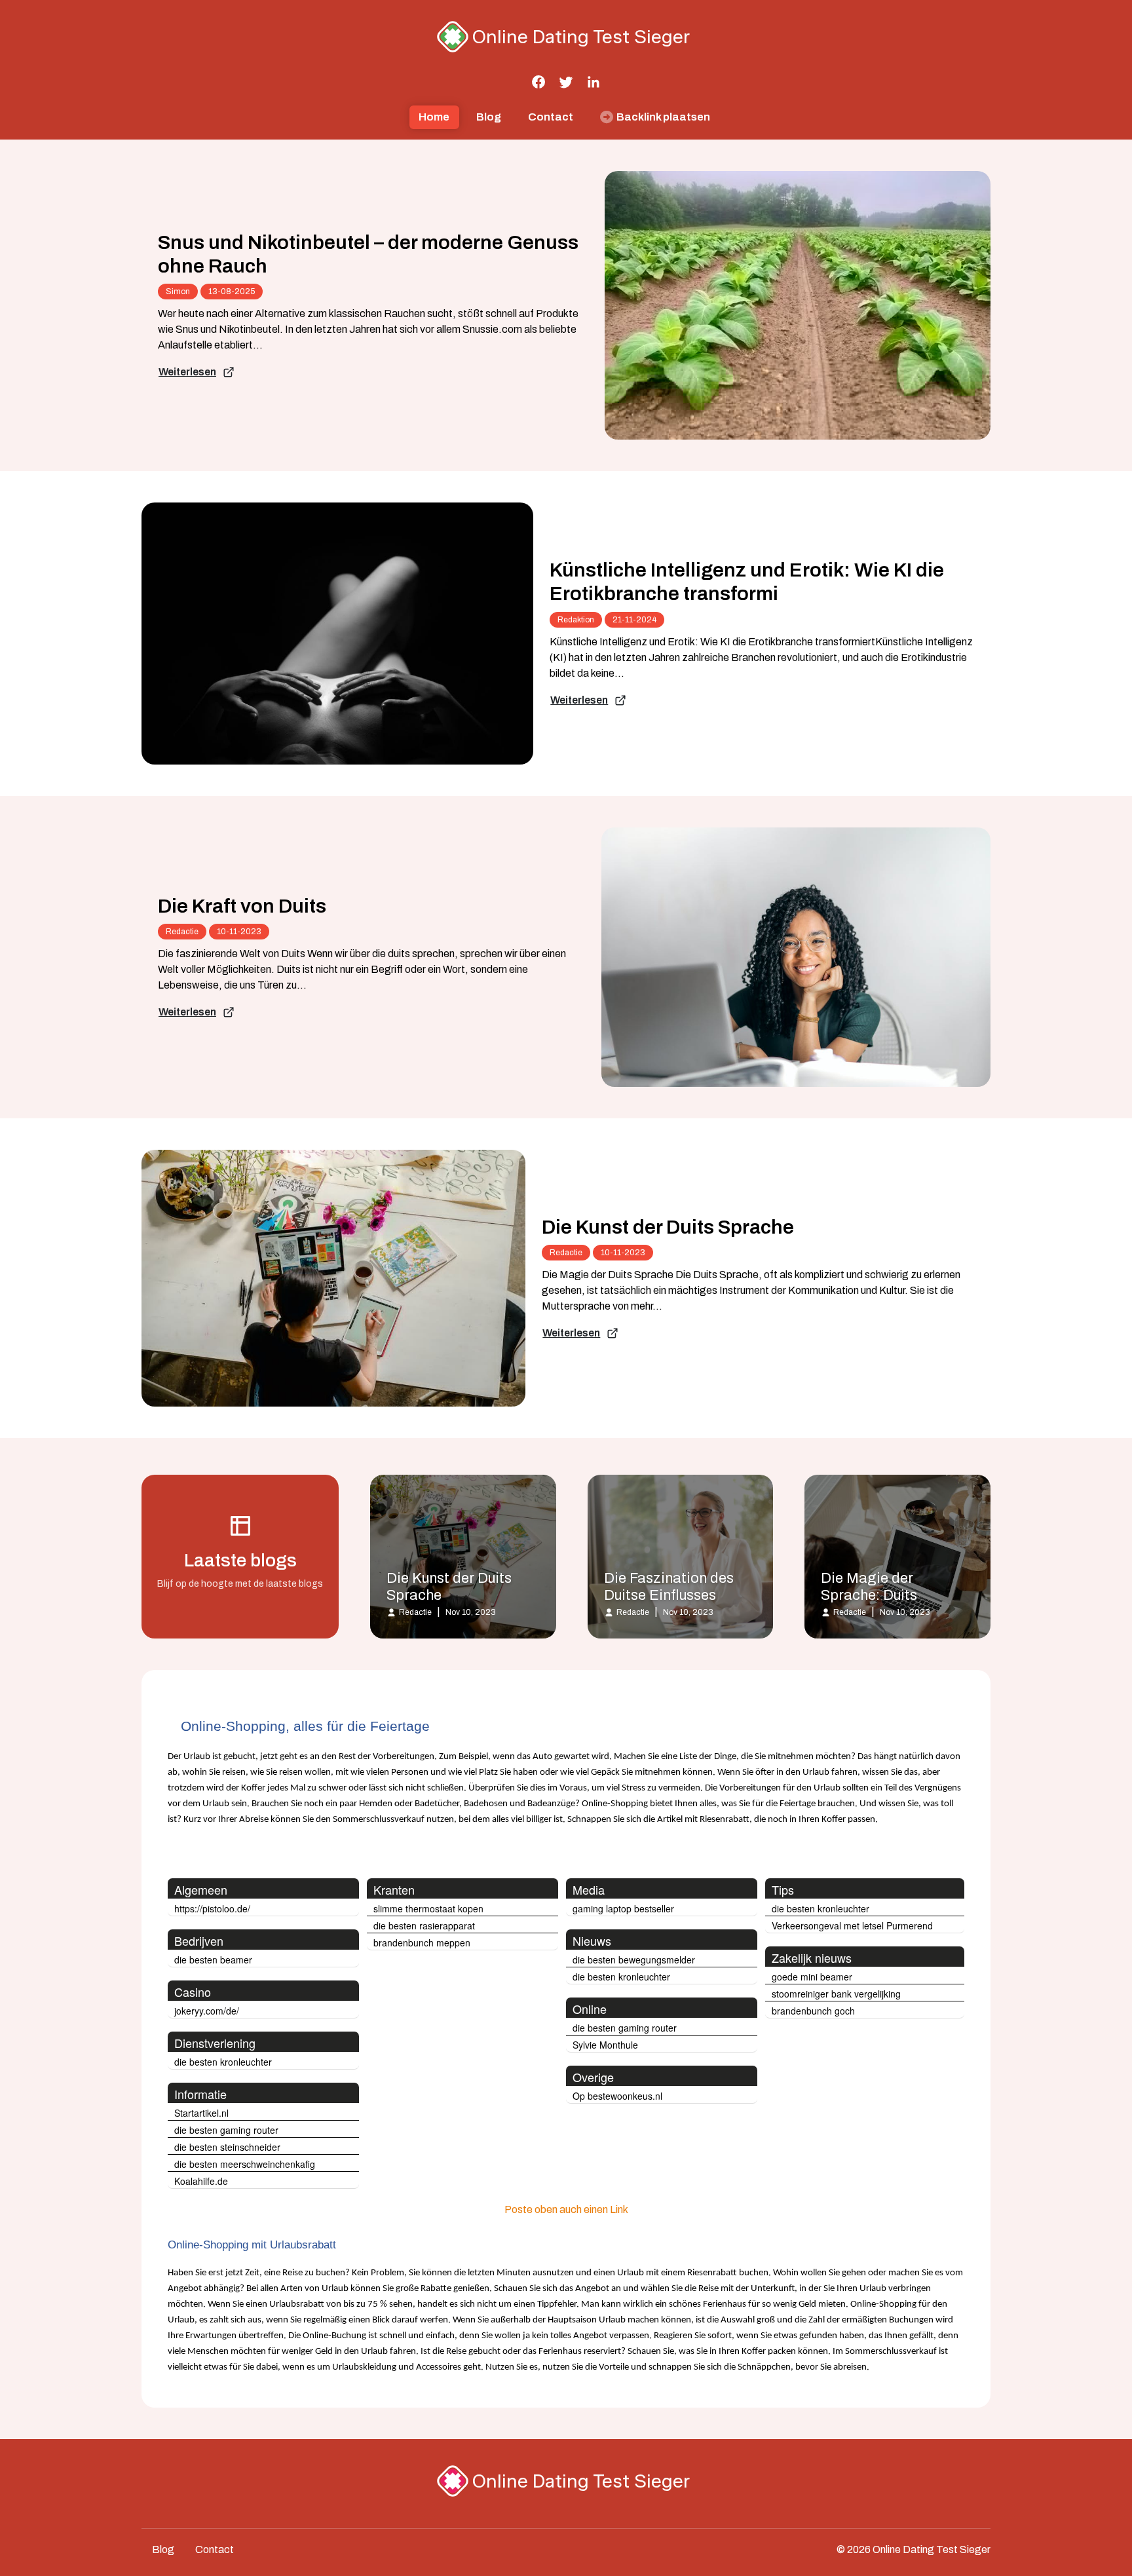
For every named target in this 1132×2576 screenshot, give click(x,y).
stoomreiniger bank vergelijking (836, 1994)
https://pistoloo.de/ (212, 1908)
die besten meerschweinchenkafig (245, 2164)
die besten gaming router (226, 2130)
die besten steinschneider (227, 2147)
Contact (551, 117)
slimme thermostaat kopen (428, 1908)
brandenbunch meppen (422, 1942)
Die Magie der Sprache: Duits (869, 1587)
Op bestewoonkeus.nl (617, 2096)
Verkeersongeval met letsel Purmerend (852, 1925)
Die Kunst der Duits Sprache (668, 1227)
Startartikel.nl (201, 2113)
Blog (489, 117)
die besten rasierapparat (424, 1925)
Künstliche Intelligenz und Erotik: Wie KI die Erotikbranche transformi (747, 582)
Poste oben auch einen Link (566, 2209)
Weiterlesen (187, 372)
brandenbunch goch (813, 2011)
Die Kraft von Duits (242, 906)
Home (434, 117)
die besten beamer (213, 1960)
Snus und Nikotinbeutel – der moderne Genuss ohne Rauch (368, 254)
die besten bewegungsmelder (634, 1960)
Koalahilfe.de (201, 2181)
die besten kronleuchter (223, 2062)
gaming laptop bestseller (623, 1908)
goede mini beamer (812, 1977)
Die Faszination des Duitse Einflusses (669, 1587)
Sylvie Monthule (605, 2045)
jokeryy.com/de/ (207, 2011)
